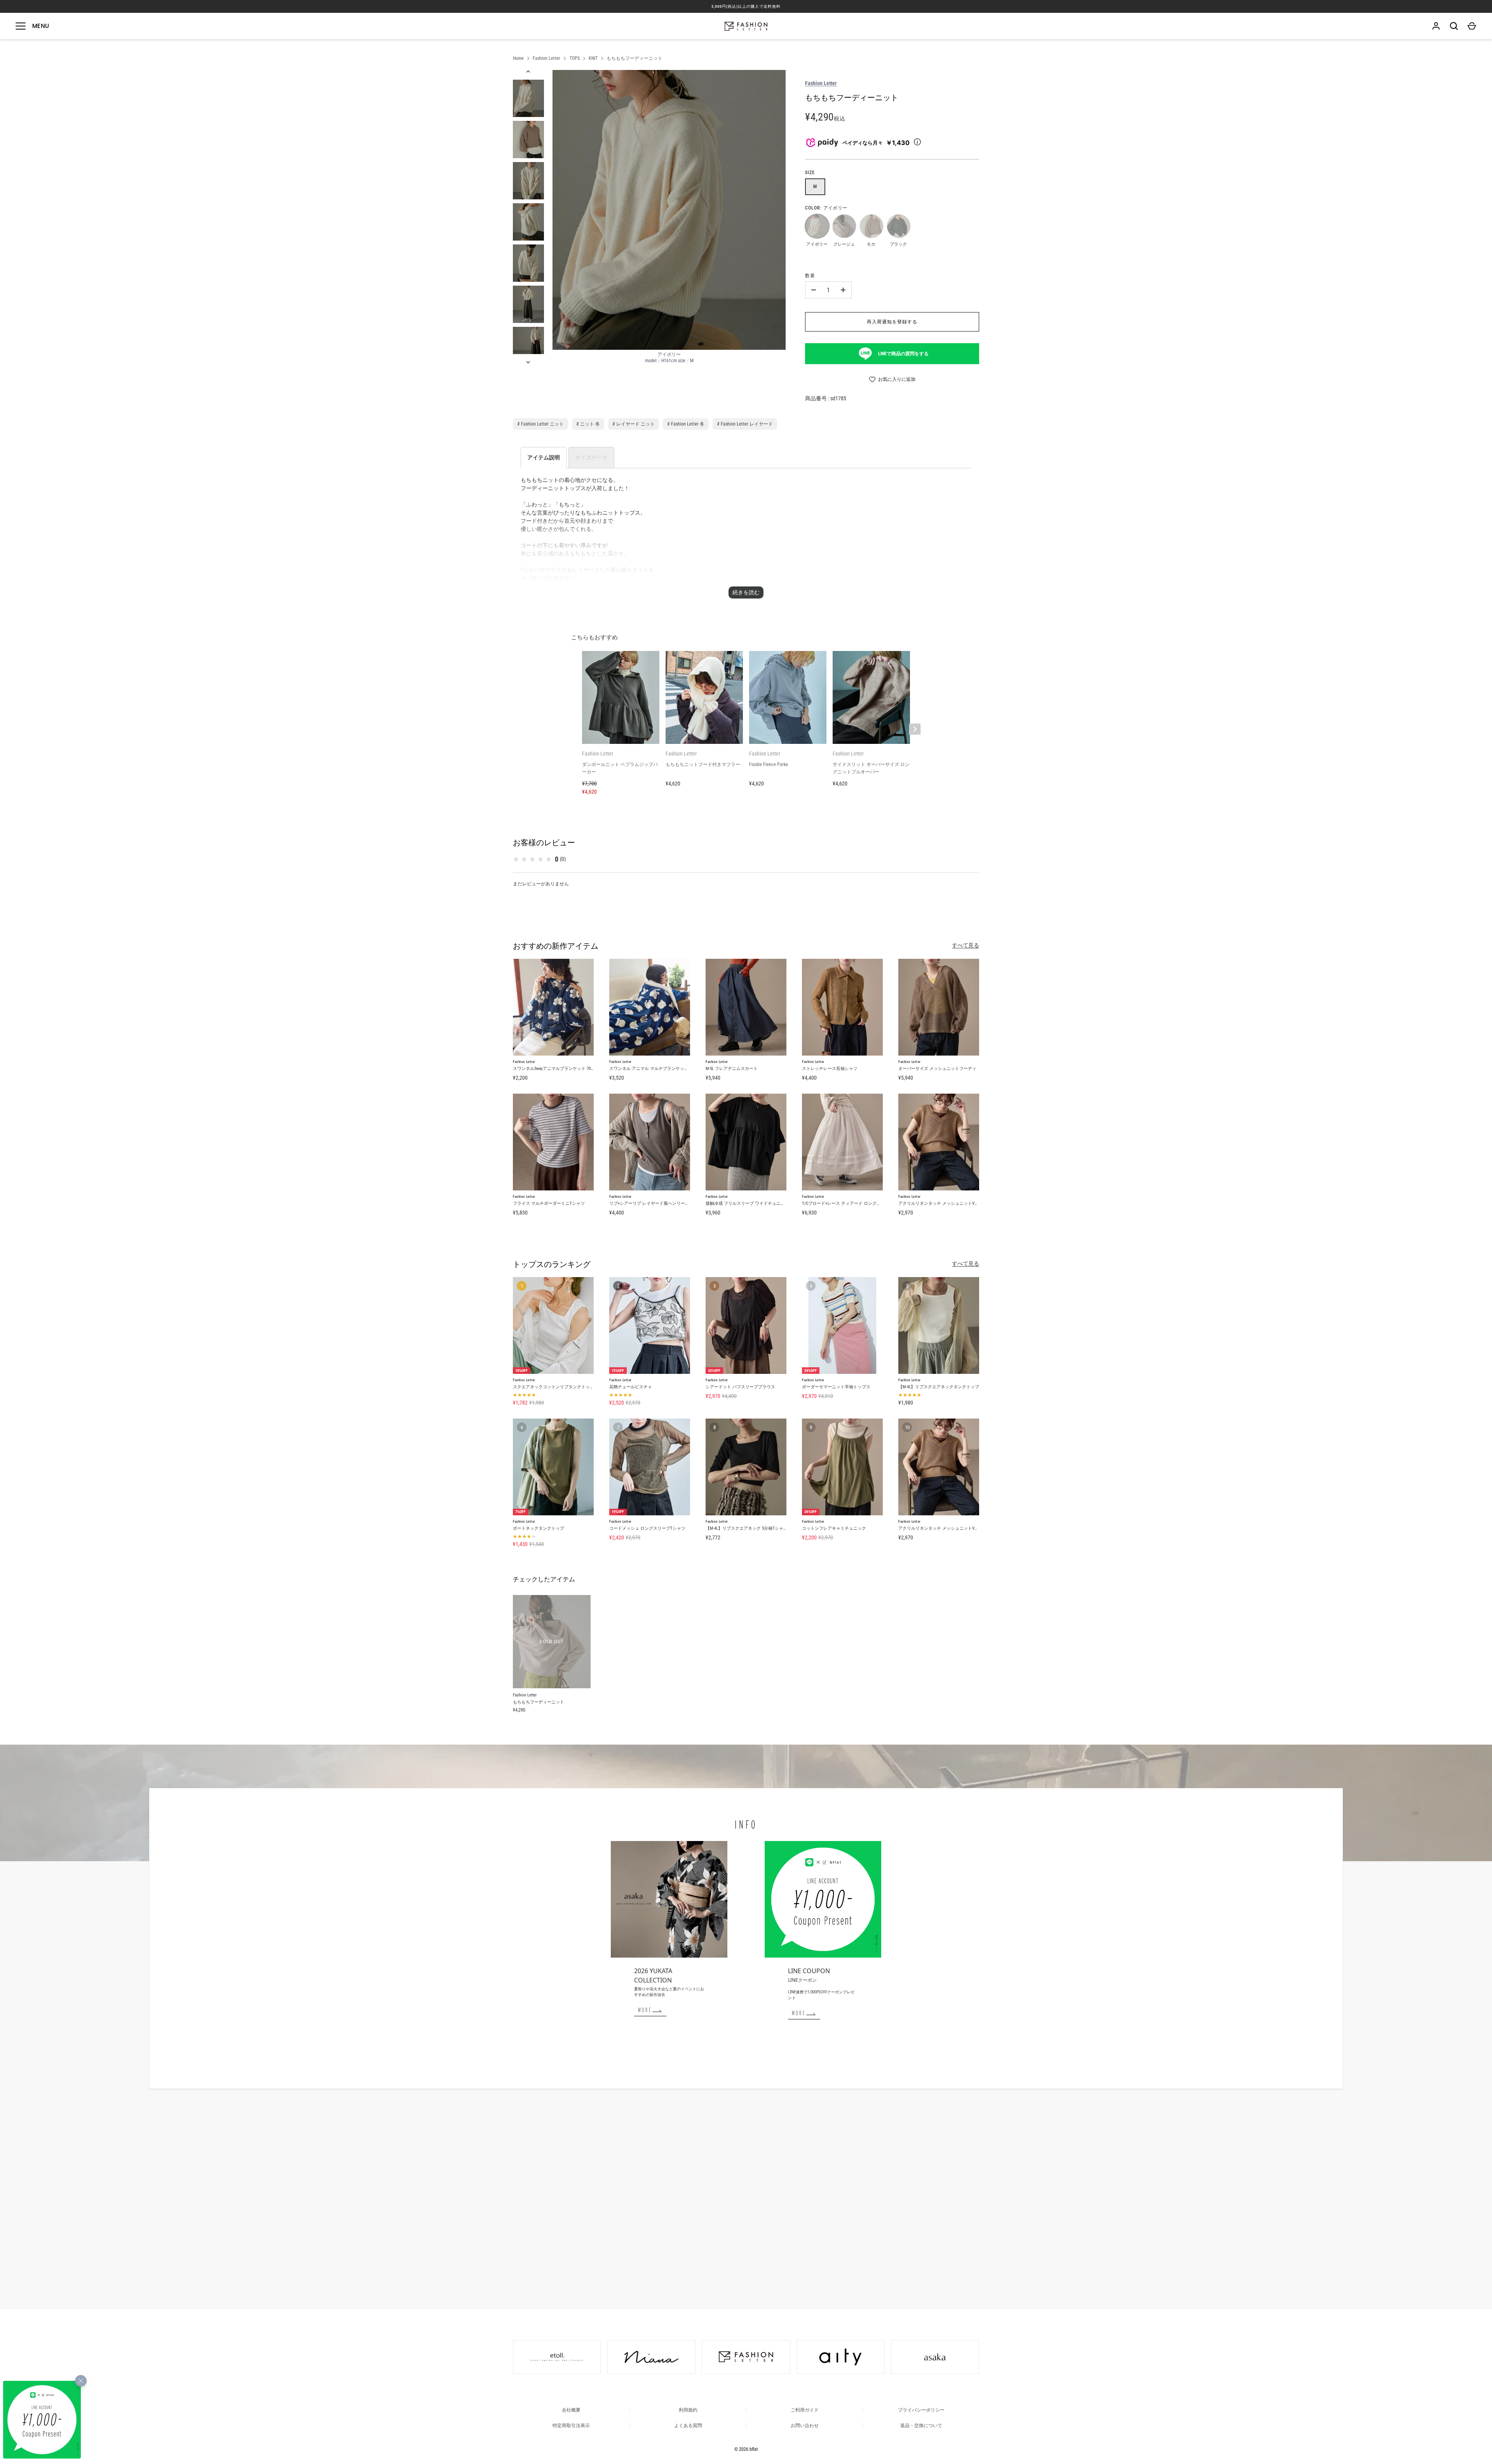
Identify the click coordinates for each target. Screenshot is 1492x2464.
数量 (810, 276)
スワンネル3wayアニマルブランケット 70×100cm (558, 1069)
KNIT (593, 58)
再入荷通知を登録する (892, 322)
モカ (871, 226)
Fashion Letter (546, 58)
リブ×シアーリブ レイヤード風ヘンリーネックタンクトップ (666, 1203)
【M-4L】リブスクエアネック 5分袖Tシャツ (747, 1528)
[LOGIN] (1436, 26)
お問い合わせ (805, 2426)
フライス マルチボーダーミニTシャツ (549, 1203)
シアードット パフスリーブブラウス (740, 1387)
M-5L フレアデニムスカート (732, 1069)
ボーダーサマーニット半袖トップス (836, 1387)
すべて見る (966, 945)
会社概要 (571, 2410)
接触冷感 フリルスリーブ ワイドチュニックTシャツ (755, 1203)
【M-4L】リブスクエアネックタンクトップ (939, 1387)
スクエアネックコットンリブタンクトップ (553, 1387)
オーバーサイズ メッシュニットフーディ (937, 1069)
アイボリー (817, 226)
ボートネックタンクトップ (539, 1528)
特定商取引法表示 (571, 2426)
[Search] (1454, 26)
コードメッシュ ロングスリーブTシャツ (647, 1528)
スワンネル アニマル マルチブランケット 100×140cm (659, 1069)
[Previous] (529, 72)
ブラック (898, 226)
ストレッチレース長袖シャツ (830, 1069)
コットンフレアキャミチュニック (834, 1528)
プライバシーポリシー (921, 2410)
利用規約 (688, 2410)
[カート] (1472, 26)
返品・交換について (921, 2426)
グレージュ (844, 226)
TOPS (575, 58)
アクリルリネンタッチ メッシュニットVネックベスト (949, 1203)
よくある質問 (688, 2426)
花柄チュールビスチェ (631, 1387)
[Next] (529, 362)
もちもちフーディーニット (634, 58)
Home (518, 58)
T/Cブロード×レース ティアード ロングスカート (848, 1203)
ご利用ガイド (805, 2410)
